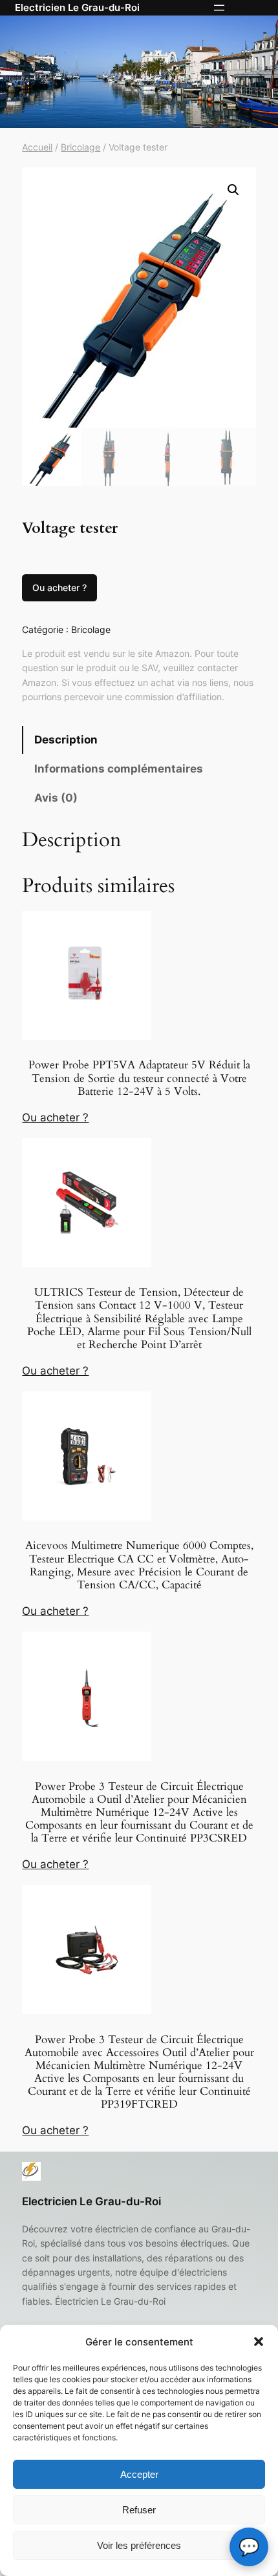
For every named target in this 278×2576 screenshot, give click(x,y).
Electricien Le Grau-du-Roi (77, 8)
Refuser (139, 2510)
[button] (259, 2342)
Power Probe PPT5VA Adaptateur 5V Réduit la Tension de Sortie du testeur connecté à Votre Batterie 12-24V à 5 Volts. (139, 1078)
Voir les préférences (139, 2545)
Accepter (139, 2474)
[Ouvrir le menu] (219, 8)
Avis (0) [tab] (56, 798)
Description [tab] (66, 740)
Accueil (37, 147)
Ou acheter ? (59, 587)
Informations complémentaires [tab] (119, 769)
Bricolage (80, 147)
